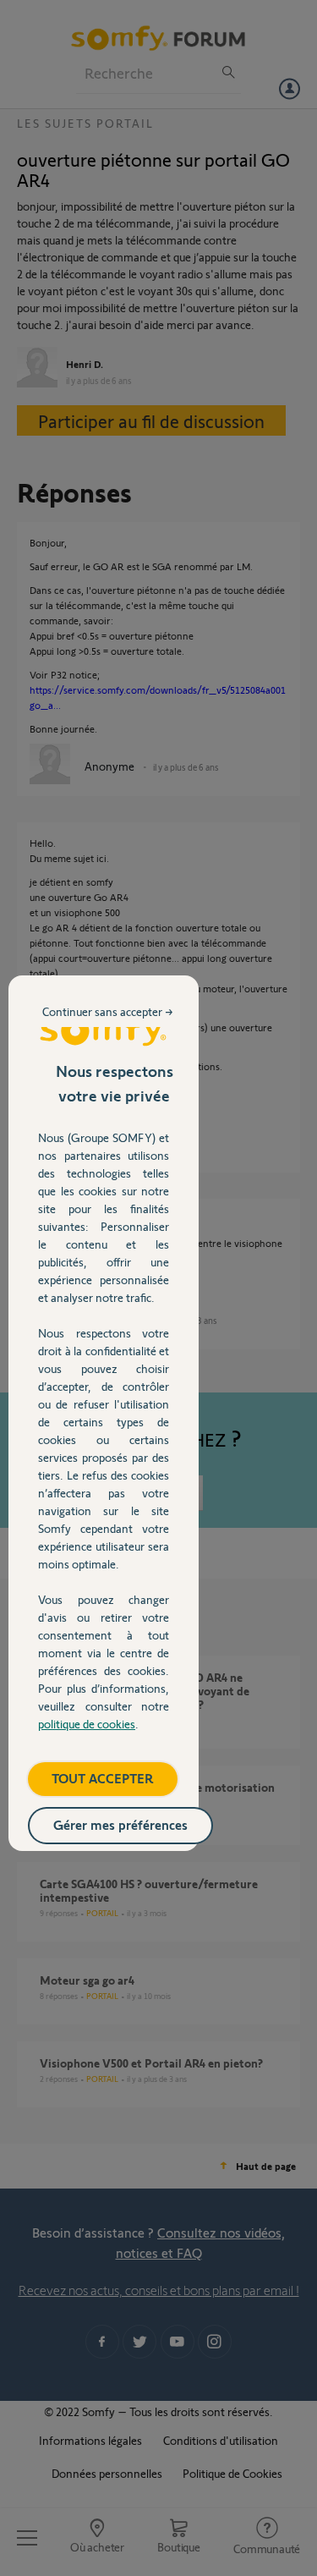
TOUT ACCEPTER (103, 1778)
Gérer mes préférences (120, 1824)
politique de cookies (87, 1724)
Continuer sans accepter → (108, 1011)
